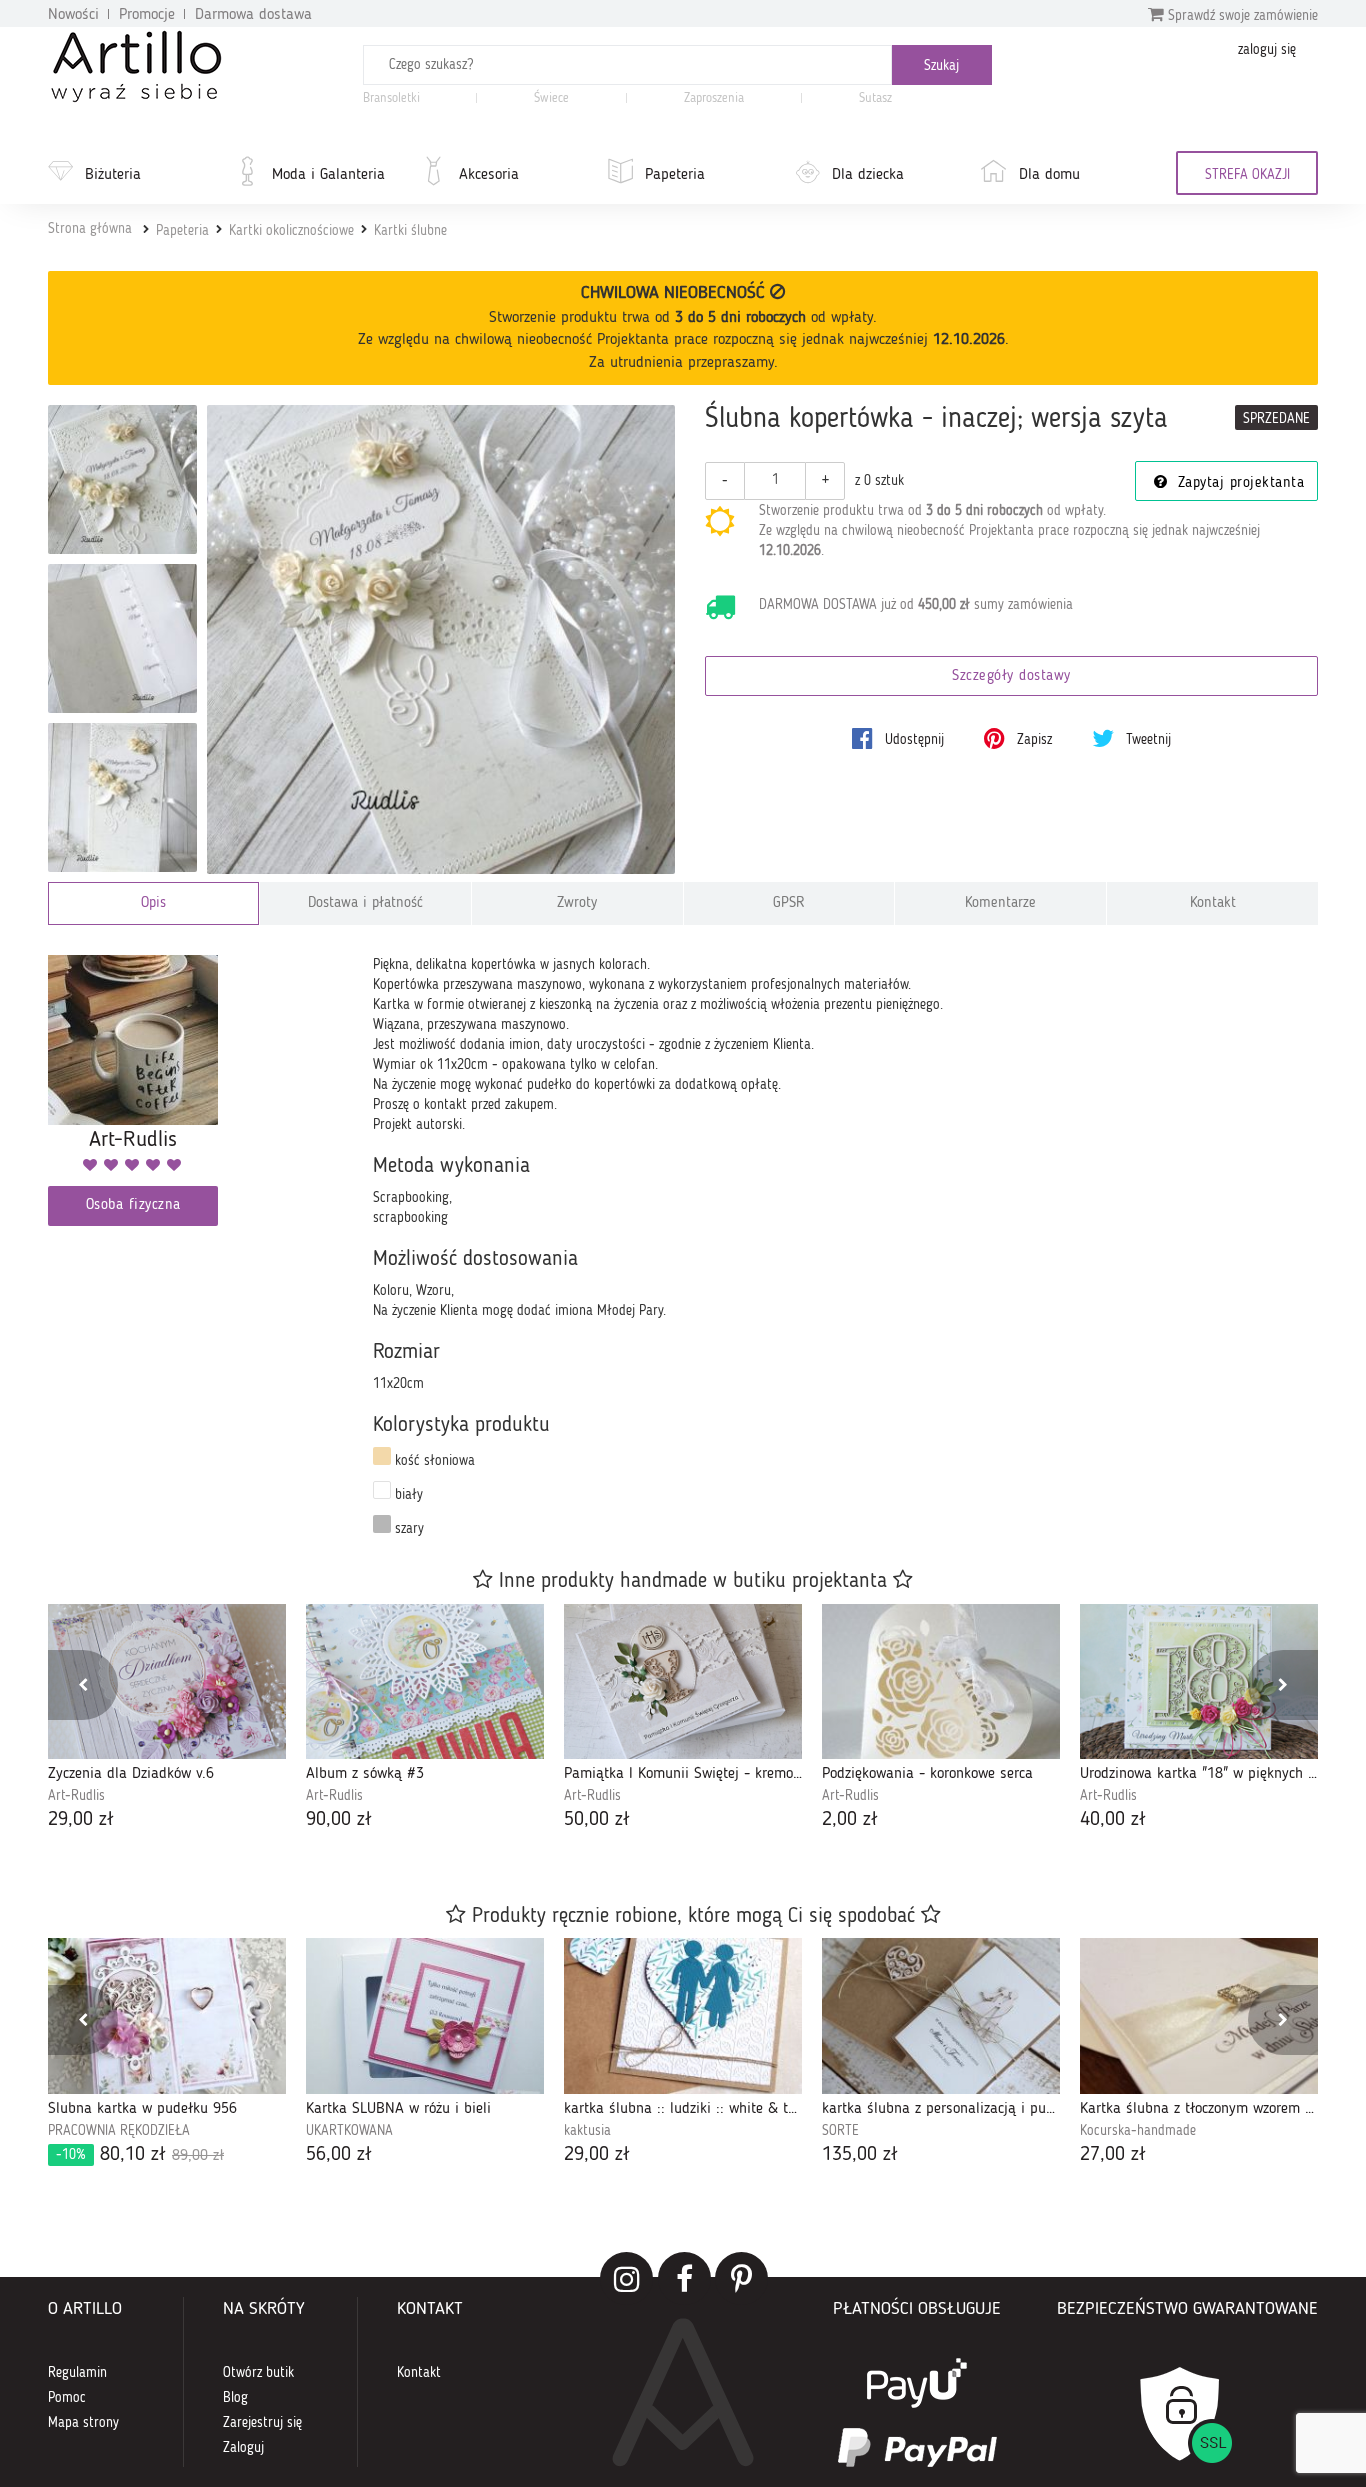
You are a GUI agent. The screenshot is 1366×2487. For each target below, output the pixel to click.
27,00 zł (1113, 2155)
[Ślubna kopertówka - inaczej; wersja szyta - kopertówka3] (122, 638)
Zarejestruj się (262, 2423)
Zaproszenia (714, 98)
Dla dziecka (868, 175)
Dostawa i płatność (365, 903)
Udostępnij (912, 740)
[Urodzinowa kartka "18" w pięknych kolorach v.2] (1199, 1682)
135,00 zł (860, 2155)
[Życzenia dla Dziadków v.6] (167, 1682)
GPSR (789, 903)
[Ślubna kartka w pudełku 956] (167, 2016)
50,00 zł (597, 1820)
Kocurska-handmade (1138, 2131)
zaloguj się (1267, 50)
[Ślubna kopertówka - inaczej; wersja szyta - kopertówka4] (122, 797)
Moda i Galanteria (328, 175)
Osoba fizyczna (133, 1205)
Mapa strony (83, 2423)
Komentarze (1000, 903)
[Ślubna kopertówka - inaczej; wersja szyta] (441, 639)
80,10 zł (140, 2155)
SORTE (840, 2131)
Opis (153, 903)
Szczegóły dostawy (1011, 676)
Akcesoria (489, 175)
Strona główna (90, 229)
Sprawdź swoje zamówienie (1241, 16)
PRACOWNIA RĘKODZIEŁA (119, 2131)
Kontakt (1213, 903)
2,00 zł (850, 1820)
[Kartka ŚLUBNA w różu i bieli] (425, 2016)
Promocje (147, 15)
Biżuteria (113, 175)
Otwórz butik (258, 2373)
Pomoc (67, 2398)
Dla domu (1049, 175)
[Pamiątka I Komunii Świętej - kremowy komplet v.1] (683, 1682)
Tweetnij (1146, 740)
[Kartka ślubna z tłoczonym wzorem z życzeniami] (1199, 2016)
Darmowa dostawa (253, 15)
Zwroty (577, 903)
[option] (167, 1719)
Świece (551, 98)
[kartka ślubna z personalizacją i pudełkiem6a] (941, 2016)
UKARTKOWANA (349, 2131)
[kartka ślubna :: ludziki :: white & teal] (683, 2016)
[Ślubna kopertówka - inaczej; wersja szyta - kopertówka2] (122, 479)
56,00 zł (339, 2155)
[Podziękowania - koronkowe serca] (941, 1682)
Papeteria (675, 175)
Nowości (73, 15)
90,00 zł (339, 1820)
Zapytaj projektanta (1238, 483)
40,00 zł (1113, 1820)
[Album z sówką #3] (425, 1682)
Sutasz (875, 98)
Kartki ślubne (410, 231)
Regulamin (77, 2373)
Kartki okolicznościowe (291, 231)
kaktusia (587, 2131)
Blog (235, 2398)
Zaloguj (243, 2448)
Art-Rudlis (76, 1796)
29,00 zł (81, 1820)
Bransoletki (391, 98)
